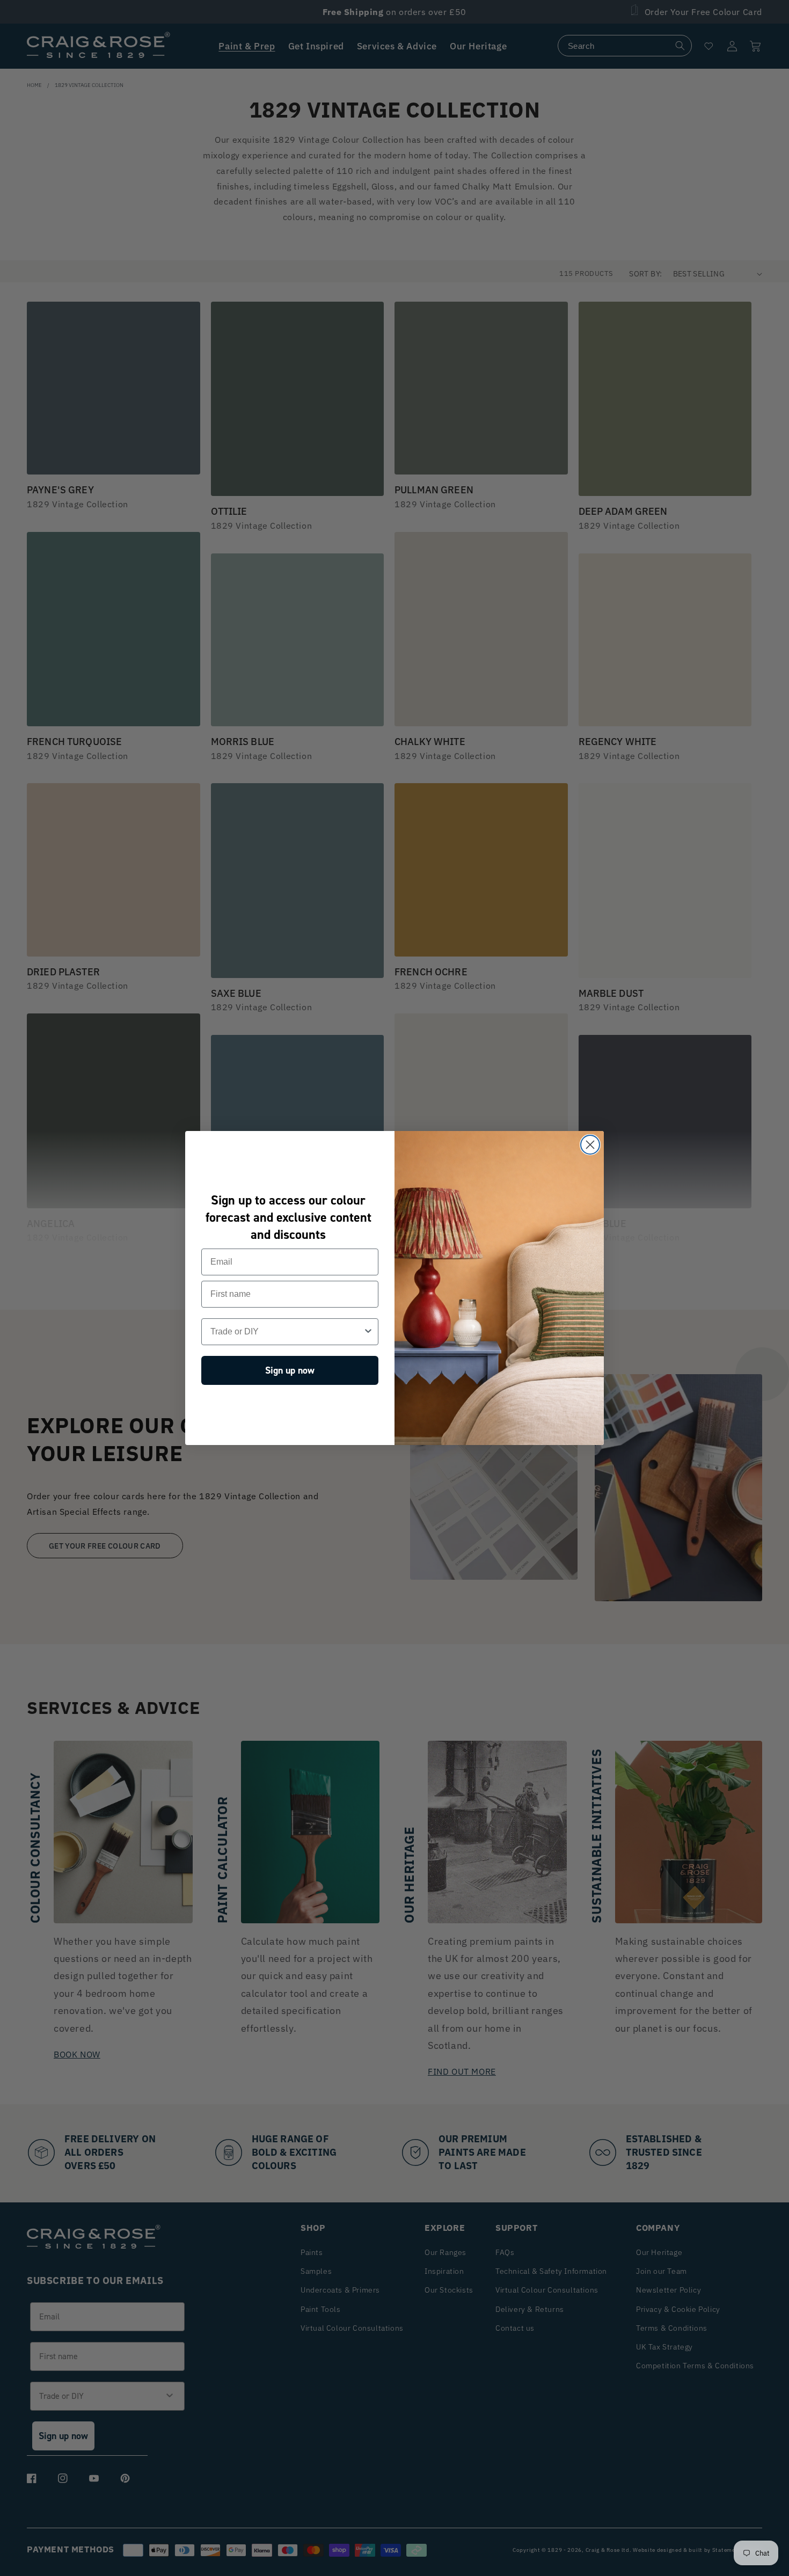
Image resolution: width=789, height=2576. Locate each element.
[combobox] (287, 1332)
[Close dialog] (590, 1145)
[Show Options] (368, 1332)
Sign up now (290, 1370)
